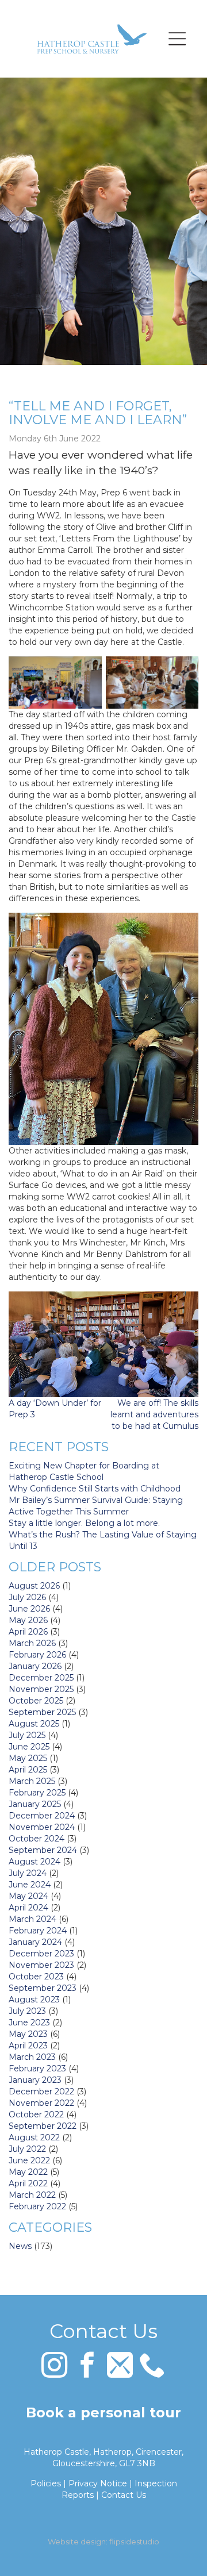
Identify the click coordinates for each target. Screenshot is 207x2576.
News (20, 2246)
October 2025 (36, 1701)
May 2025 (28, 1758)
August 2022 (34, 2137)
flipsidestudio (134, 2542)
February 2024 (38, 1931)
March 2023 (32, 2057)
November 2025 (41, 1689)
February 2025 (37, 1793)
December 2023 (41, 1954)
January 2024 (35, 1942)
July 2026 (27, 1597)
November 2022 (41, 2103)
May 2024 (28, 1896)
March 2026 (32, 1643)
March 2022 (32, 2195)
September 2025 (42, 1712)
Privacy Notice (98, 2483)
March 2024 (32, 1919)
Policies (46, 2483)
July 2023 (27, 2011)
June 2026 (29, 1609)
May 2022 (28, 2172)
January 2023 (35, 2080)
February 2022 (37, 2206)
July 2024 (28, 1873)
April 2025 (28, 1770)
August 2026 (34, 1586)
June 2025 (29, 1747)
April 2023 (28, 2046)
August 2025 (34, 1724)
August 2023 (34, 2000)
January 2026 (35, 1666)
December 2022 (41, 2091)
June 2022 (29, 2160)
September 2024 (43, 1850)
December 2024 (42, 1816)
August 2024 (34, 1862)
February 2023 (37, 2069)
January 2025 (35, 1804)
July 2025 (27, 1735)
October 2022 (36, 2114)
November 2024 (42, 1827)
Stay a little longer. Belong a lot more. (84, 1523)
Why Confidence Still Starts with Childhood (95, 1489)
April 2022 (28, 2183)
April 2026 (28, 1632)
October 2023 (36, 1977)
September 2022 (43, 2126)
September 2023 (43, 1988)
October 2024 (37, 1839)
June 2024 (30, 1885)
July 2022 (27, 2149)
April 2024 (28, 1908)
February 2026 (37, 1655)
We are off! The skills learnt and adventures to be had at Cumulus (154, 1414)
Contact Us (124, 2495)
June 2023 (29, 2023)
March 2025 (32, 1781)
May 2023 (28, 2034)
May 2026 (28, 1620)
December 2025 (41, 1678)
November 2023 (41, 1965)
